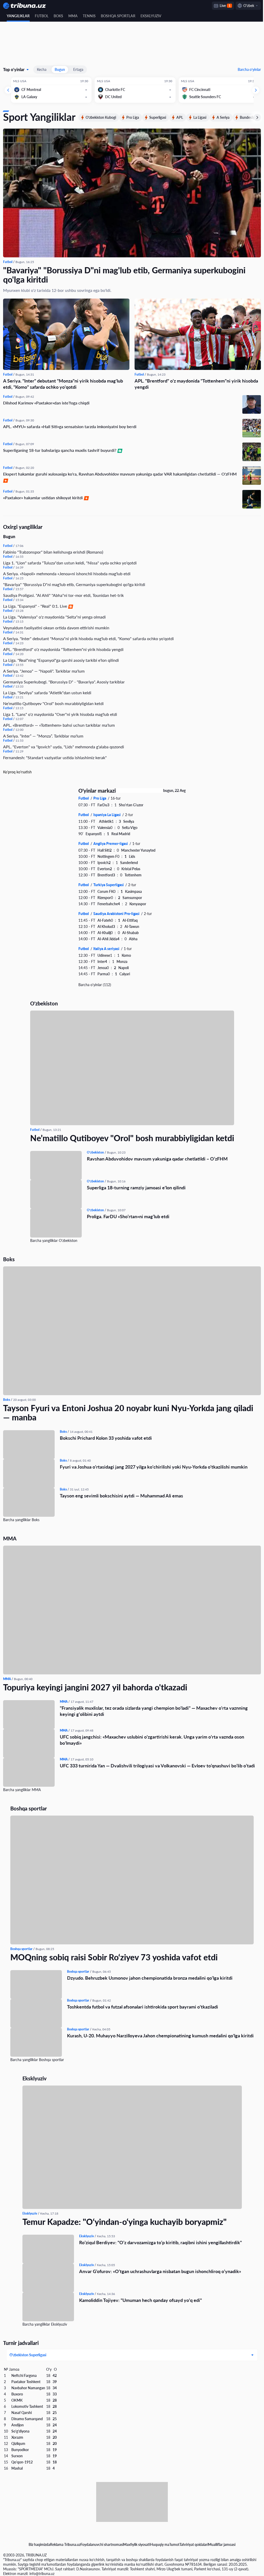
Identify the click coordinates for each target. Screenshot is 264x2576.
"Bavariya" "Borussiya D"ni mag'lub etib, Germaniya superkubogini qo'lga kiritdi (124, 275)
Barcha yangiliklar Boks (21, 1519)
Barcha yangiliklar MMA (22, 1789)
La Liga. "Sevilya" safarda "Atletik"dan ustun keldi (47, 692)
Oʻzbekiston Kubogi (101, 117)
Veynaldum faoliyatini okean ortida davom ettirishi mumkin (56, 627)
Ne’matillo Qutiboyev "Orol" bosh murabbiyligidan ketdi (53, 702)
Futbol (42, 16)
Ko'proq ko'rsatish (17, 771)
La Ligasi (200, 117)
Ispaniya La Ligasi (106, 814)
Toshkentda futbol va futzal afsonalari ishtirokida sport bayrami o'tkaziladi (141, 2006)
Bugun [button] (60, 69)
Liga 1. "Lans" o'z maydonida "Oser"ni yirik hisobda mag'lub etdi (60, 713)
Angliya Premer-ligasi (109, 842)
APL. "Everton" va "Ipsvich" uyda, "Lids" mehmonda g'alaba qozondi (64, 746)
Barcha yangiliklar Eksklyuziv (43, 2323)
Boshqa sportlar (118, 16)
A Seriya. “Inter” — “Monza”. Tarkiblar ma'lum (43, 735)
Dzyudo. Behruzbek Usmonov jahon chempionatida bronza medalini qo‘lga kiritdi (148, 1977)
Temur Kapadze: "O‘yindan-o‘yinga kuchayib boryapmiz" (122, 2221)
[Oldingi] (8, 90)
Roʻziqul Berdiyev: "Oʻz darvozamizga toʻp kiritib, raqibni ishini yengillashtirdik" (158, 2241)
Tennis (89, 16)
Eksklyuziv (151, 16)
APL (180, 117)
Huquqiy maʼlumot (163, 2545)
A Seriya (223, 117)
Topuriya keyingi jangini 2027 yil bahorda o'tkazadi (95, 1686)
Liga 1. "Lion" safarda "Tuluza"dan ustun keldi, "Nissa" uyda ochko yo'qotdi (70, 562)
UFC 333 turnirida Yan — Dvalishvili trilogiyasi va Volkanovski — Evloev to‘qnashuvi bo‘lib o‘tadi (157, 1765)
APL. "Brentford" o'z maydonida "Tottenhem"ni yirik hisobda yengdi (195, 383)
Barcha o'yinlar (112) (93, 984)
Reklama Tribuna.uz (63, 2545)
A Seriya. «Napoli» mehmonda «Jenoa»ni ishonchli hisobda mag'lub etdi (67, 573)
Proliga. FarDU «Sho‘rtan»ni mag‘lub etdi (126, 1215)
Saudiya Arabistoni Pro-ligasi (115, 913)
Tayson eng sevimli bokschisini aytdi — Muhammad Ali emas (121, 1495)
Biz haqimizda (38, 2545)
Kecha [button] (42, 69)
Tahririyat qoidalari (192, 2545)
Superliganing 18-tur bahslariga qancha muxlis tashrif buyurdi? (60, 449)
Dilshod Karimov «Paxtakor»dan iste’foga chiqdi (46, 402)
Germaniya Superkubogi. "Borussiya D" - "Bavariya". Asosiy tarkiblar (64, 681)
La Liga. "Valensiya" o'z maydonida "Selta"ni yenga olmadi (54, 616)
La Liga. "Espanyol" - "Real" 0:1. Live (36, 605)
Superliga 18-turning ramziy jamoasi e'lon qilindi (134, 1187)
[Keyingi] (252, 90)
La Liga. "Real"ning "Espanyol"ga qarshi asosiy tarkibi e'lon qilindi (61, 659)
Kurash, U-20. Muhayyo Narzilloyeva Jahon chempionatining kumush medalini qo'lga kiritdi (159, 2035)
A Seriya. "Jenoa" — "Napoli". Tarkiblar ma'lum (44, 670)
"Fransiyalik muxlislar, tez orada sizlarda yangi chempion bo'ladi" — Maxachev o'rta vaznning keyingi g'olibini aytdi (154, 1710)
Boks (58, 16)
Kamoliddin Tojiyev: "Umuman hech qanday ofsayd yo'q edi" (138, 2299)
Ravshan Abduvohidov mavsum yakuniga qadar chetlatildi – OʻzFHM (155, 1158)
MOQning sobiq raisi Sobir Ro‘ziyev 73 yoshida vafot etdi (112, 1956)
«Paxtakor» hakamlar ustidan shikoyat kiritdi (43, 497)
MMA (73, 16)
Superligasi (158, 117)
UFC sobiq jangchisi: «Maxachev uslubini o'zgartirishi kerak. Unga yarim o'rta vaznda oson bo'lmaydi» (152, 1739)
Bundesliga (248, 117)
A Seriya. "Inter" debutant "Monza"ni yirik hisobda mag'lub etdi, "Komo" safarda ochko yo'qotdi (63, 383)
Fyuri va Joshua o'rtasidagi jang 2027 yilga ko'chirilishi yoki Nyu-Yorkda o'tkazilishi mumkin (154, 1466)
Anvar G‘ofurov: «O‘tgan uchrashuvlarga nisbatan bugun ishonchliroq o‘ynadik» (158, 2270)
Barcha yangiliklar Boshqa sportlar (35, 2059)
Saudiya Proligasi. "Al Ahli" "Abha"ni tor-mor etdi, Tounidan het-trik (63, 594)
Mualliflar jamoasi (220, 2545)
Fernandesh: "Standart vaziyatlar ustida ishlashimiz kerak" (55, 756)
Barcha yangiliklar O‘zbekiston (52, 1239)
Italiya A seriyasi (105, 948)
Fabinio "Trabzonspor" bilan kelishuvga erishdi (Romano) (53, 551)
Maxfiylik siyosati (135, 2545)
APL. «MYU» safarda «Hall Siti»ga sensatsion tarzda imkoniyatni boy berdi (70, 425)
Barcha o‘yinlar (245, 69)
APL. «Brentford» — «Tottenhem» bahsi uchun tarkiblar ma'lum (59, 724)
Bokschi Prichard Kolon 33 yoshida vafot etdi (106, 1437)
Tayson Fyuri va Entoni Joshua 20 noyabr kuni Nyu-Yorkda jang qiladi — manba (128, 1412)
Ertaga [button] (78, 69)
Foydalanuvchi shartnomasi (100, 2545)
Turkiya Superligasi (107, 884)
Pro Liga (133, 117)
